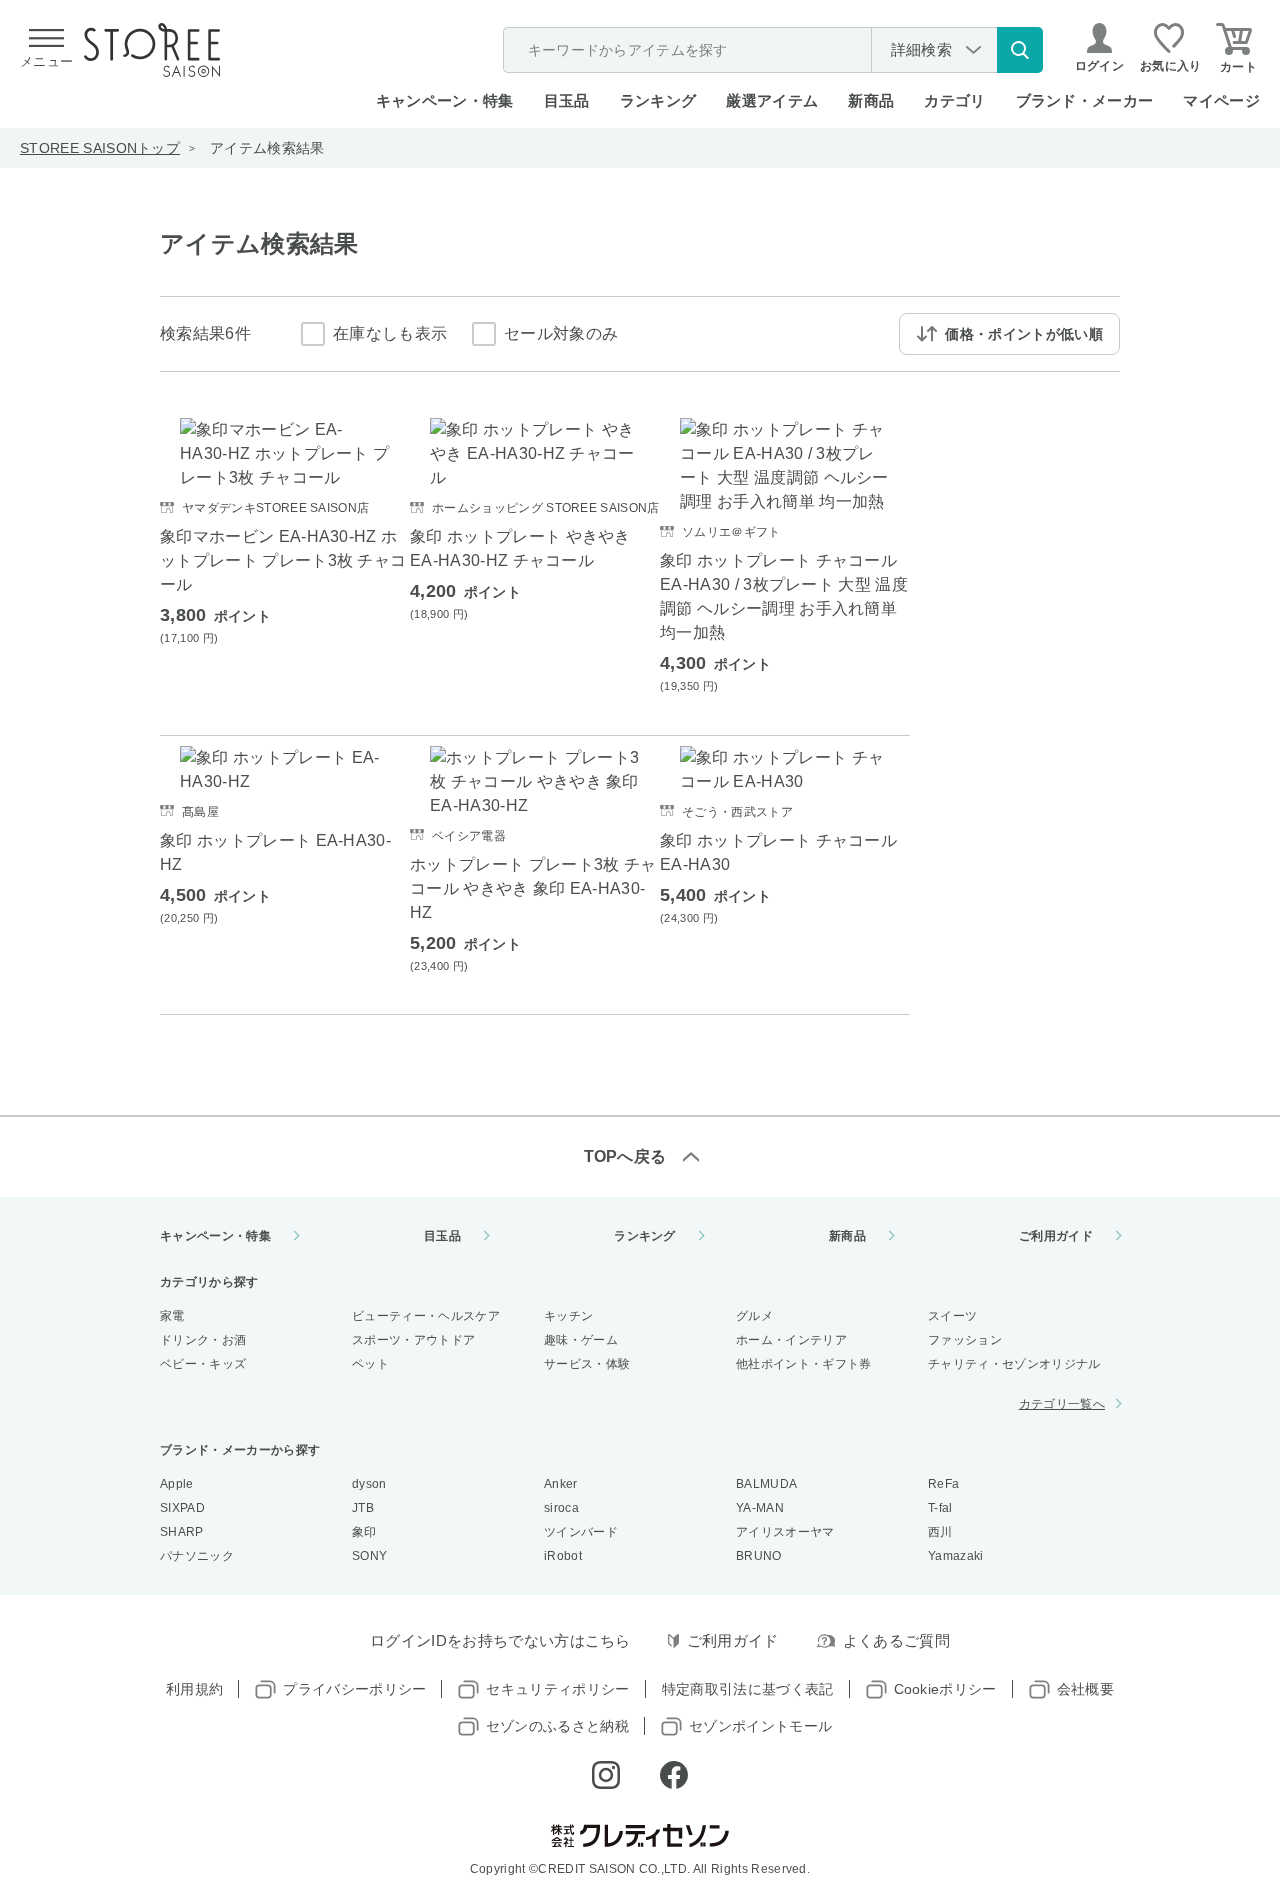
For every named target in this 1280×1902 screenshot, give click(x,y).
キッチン (568, 1316)
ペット (370, 1364)
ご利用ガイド (1056, 1236)
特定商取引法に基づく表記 (748, 1689)
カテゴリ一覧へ (1062, 1404)
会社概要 (1085, 1689)
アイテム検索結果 (267, 148)
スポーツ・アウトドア (413, 1340)
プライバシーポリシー (354, 1689)
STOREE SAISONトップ (100, 148)
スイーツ (952, 1316)
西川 (940, 1532)
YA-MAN (760, 1508)
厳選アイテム (772, 100)
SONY (369, 1556)
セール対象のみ (561, 333)
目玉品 (567, 100)
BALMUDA (766, 1484)
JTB (363, 1508)
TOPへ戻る (625, 1156)
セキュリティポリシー (557, 1689)
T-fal (940, 1508)
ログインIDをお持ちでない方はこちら (500, 1640)
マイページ (1221, 100)
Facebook (674, 1775)
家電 (172, 1316)
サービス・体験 (587, 1364)
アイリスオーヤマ (785, 1532)
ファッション (965, 1340)
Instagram (606, 1775)
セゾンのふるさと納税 (557, 1726)
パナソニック (197, 1556)
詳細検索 (921, 49)
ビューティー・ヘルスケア (426, 1316)
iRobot (563, 1556)
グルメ (754, 1316)
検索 (1020, 50)
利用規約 (194, 1689)
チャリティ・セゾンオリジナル (1014, 1364)
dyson (369, 1484)
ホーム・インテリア (791, 1340)
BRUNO (759, 1556)
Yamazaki (956, 1556)
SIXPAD (182, 1508)
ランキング (658, 100)
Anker (561, 1484)
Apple (177, 1484)
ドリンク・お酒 (203, 1340)
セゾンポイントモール (760, 1726)
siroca (561, 1508)
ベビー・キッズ (203, 1364)
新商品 (871, 100)
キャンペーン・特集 (445, 100)
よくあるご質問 (896, 1640)
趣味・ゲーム (581, 1340)
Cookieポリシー (945, 1689)
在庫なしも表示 (390, 333)
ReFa (943, 1484)
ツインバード (581, 1532)
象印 (364, 1532)
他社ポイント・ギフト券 (804, 1364)
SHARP (182, 1532)
